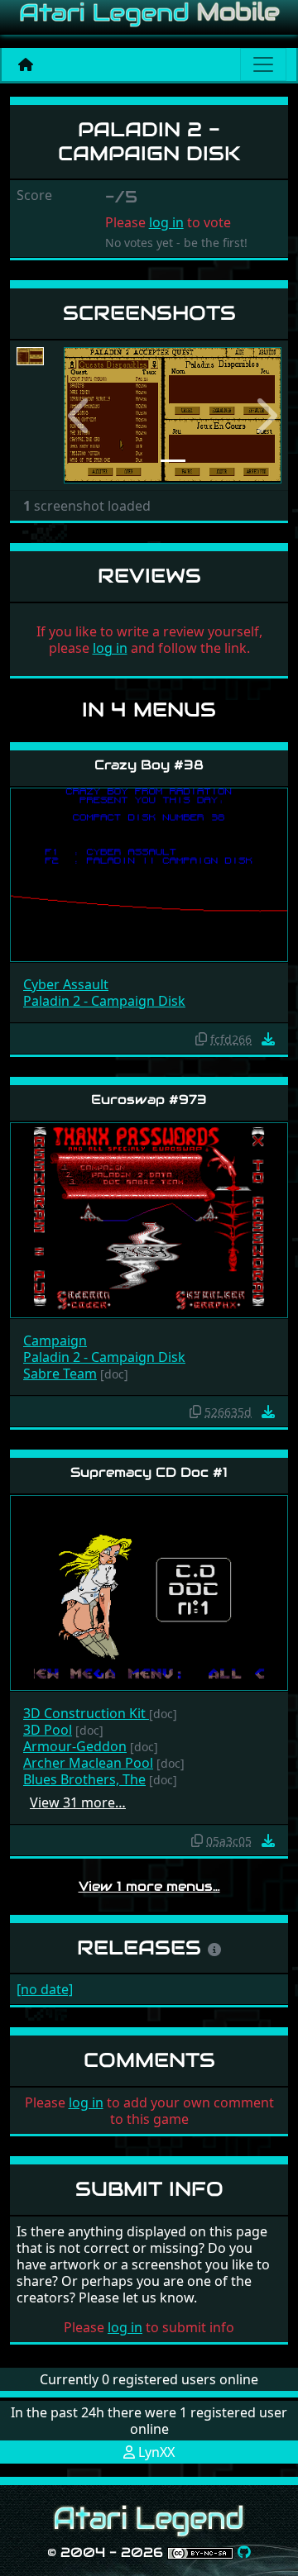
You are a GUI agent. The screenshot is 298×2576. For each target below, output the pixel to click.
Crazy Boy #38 (149, 765)
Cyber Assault (66, 984)
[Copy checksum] (201, 1039)
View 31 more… (78, 1802)
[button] (80, 415)
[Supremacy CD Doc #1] (149, 1591)
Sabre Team (60, 1374)
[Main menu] (263, 64)
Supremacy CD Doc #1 (149, 1472)
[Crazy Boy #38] (149, 873)
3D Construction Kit (86, 1713)
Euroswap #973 (149, 1100)
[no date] (45, 1989)
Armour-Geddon (75, 1746)
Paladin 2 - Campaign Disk (104, 1001)
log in (166, 222)
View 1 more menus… (149, 1886)
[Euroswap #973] (149, 1219)
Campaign (55, 1340)
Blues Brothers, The (84, 1779)
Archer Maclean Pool (88, 1763)
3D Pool (48, 1730)
